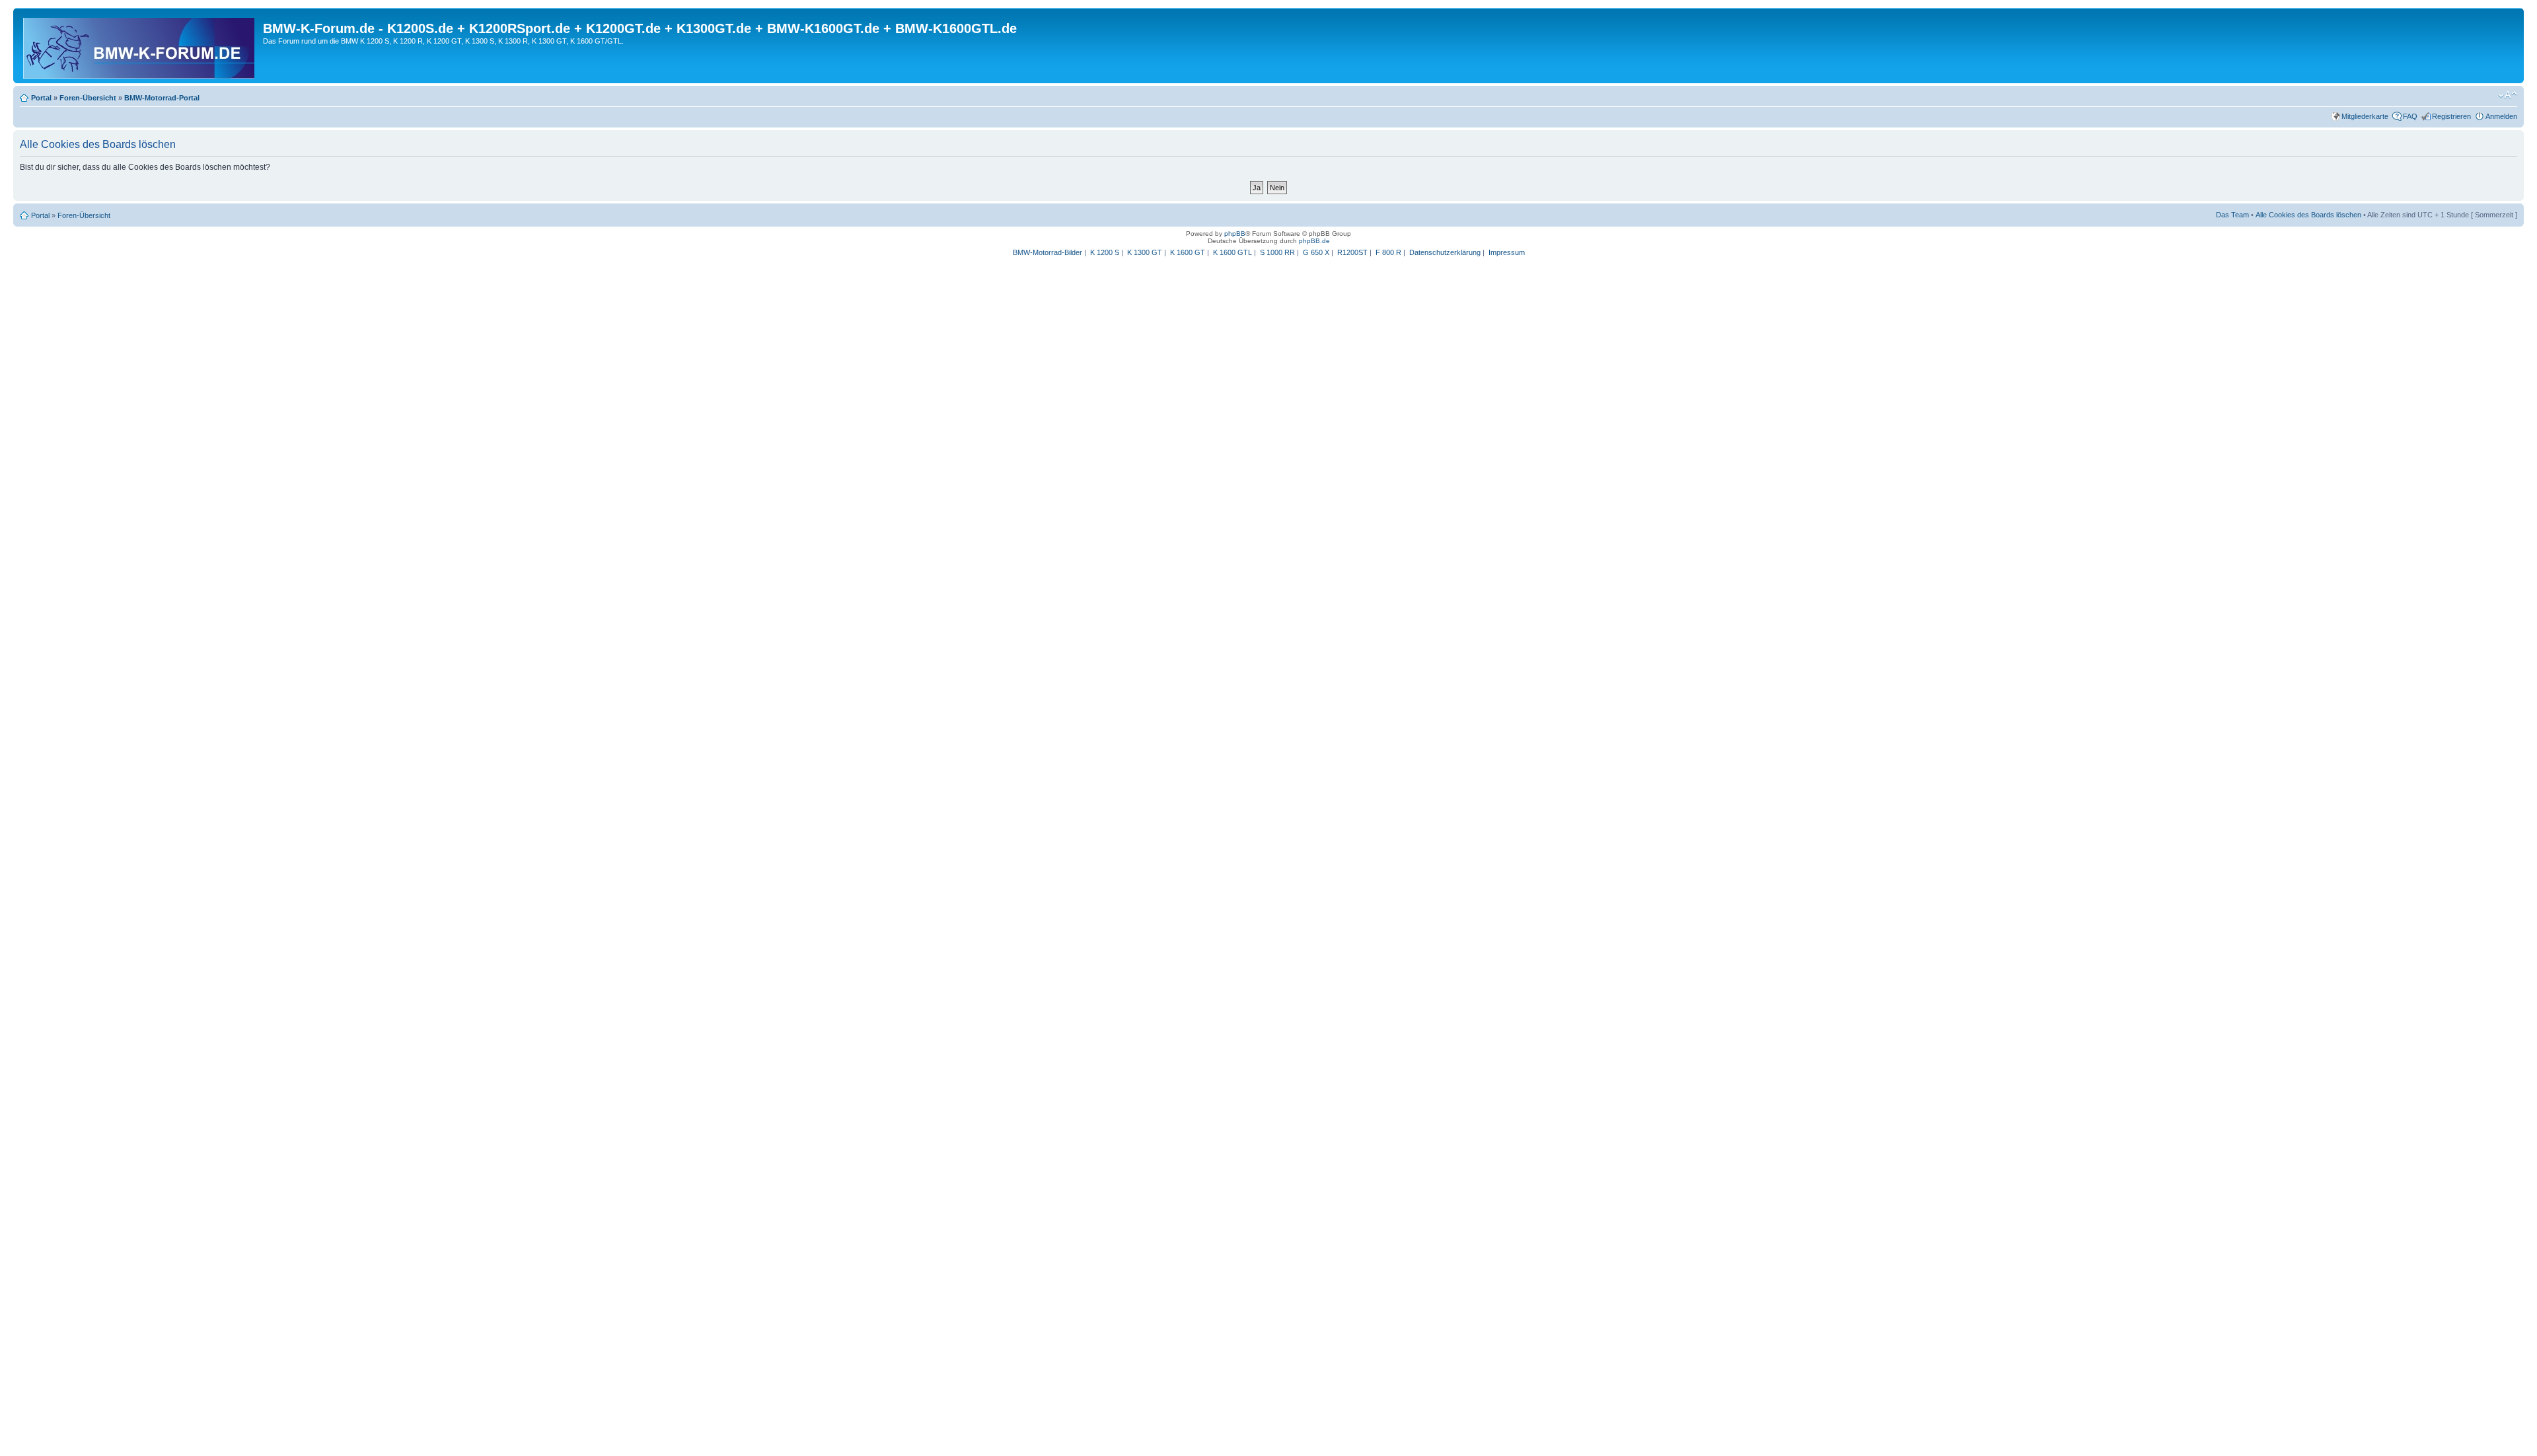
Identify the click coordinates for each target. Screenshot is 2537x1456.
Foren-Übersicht (88, 98)
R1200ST (1352, 252)
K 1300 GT (1145, 252)
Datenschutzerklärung (1445, 252)
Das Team (2232, 215)
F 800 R (1388, 252)
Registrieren (2451, 116)
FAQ (2410, 116)
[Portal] (140, 46)
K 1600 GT (1188, 252)
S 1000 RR (1277, 252)
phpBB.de (1314, 241)
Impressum (1507, 252)
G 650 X (1316, 252)
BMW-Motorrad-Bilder (1048, 252)
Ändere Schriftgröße (2508, 95)
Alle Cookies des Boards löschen (2308, 215)
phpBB (1235, 234)
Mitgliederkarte (2365, 116)
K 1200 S (1105, 252)
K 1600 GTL (1232, 252)
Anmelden (2501, 116)
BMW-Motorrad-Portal (162, 98)
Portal (41, 98)
